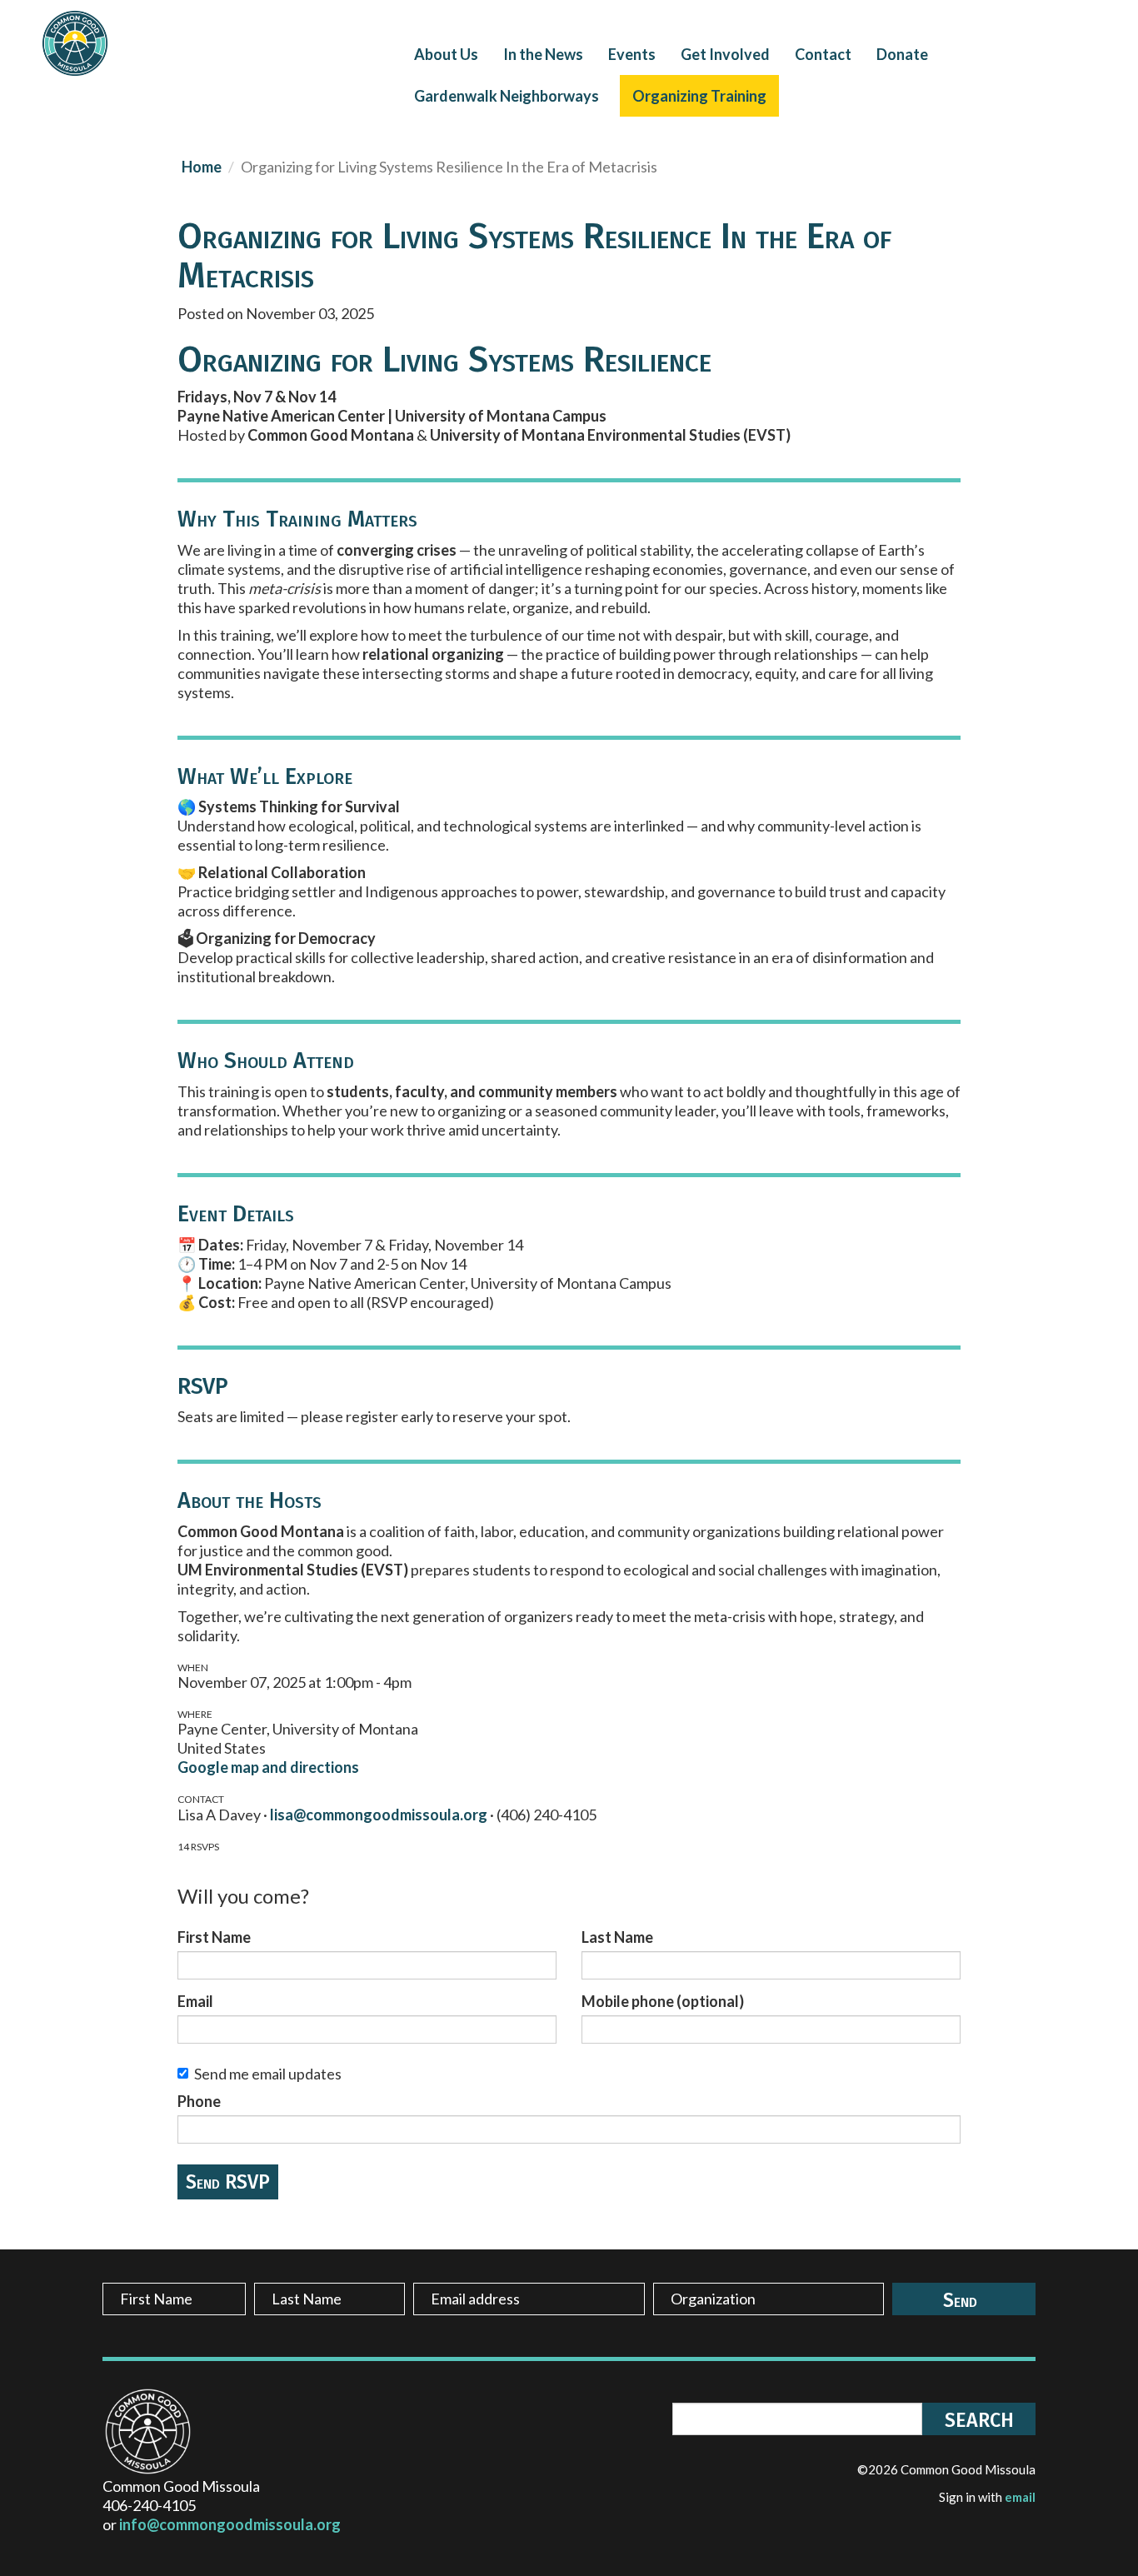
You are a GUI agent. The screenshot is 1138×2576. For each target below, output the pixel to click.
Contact (823, 54)
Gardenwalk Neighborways (507, 96)
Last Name (617, 1937)
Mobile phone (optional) (663, 2001)
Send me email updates (268, 2074)
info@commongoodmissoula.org (230, 2524)
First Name (214, 1937)
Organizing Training (699, 96)
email (1020, 2497)
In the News (543, 54)
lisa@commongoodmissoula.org (379, 1815)
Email (195, 2001)
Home (202, 167)
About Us (446, 54)
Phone (199, 2101)
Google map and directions (268, 1767)
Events (632, 54)
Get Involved (725, 54)
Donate (902, 54)
